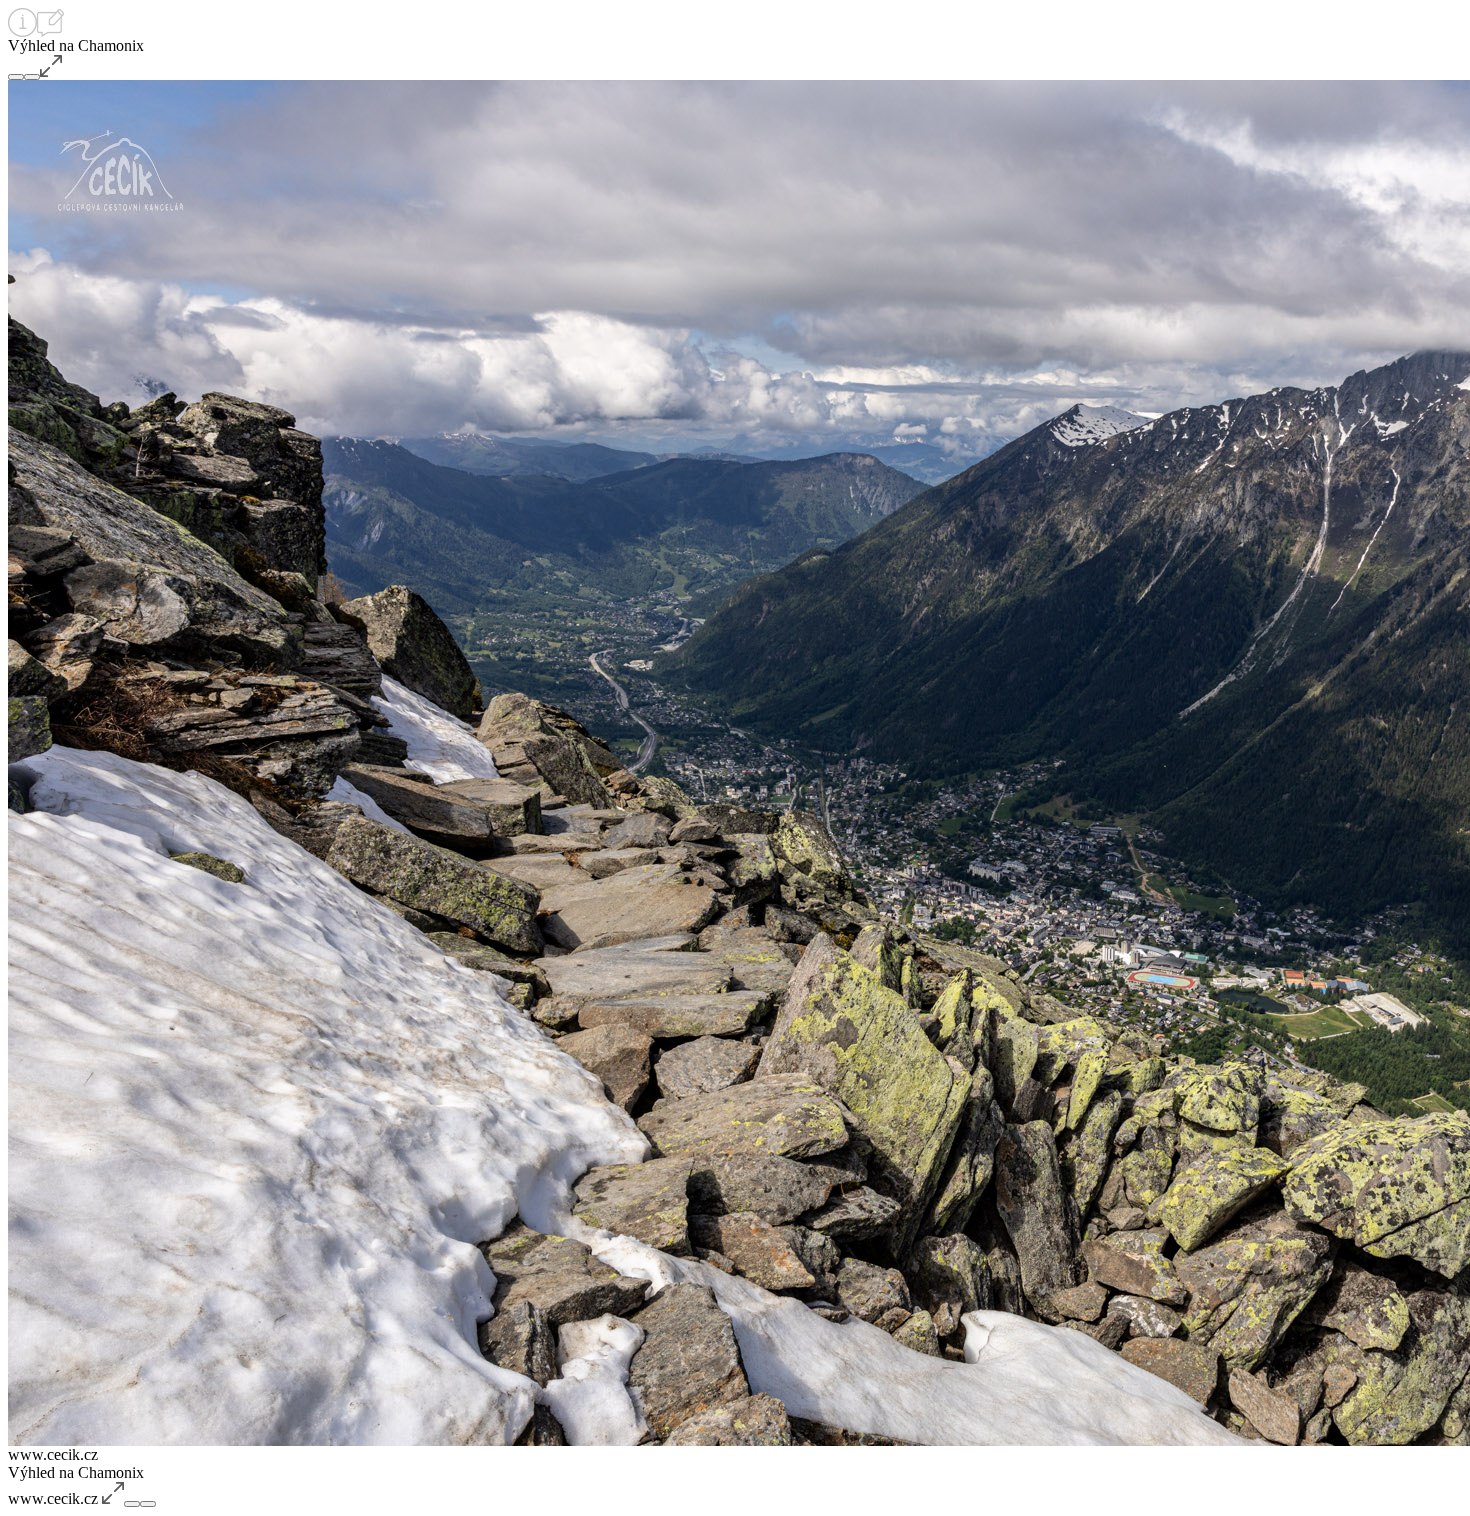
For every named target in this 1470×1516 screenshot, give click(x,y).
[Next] (32, 77)
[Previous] (16, 77)
